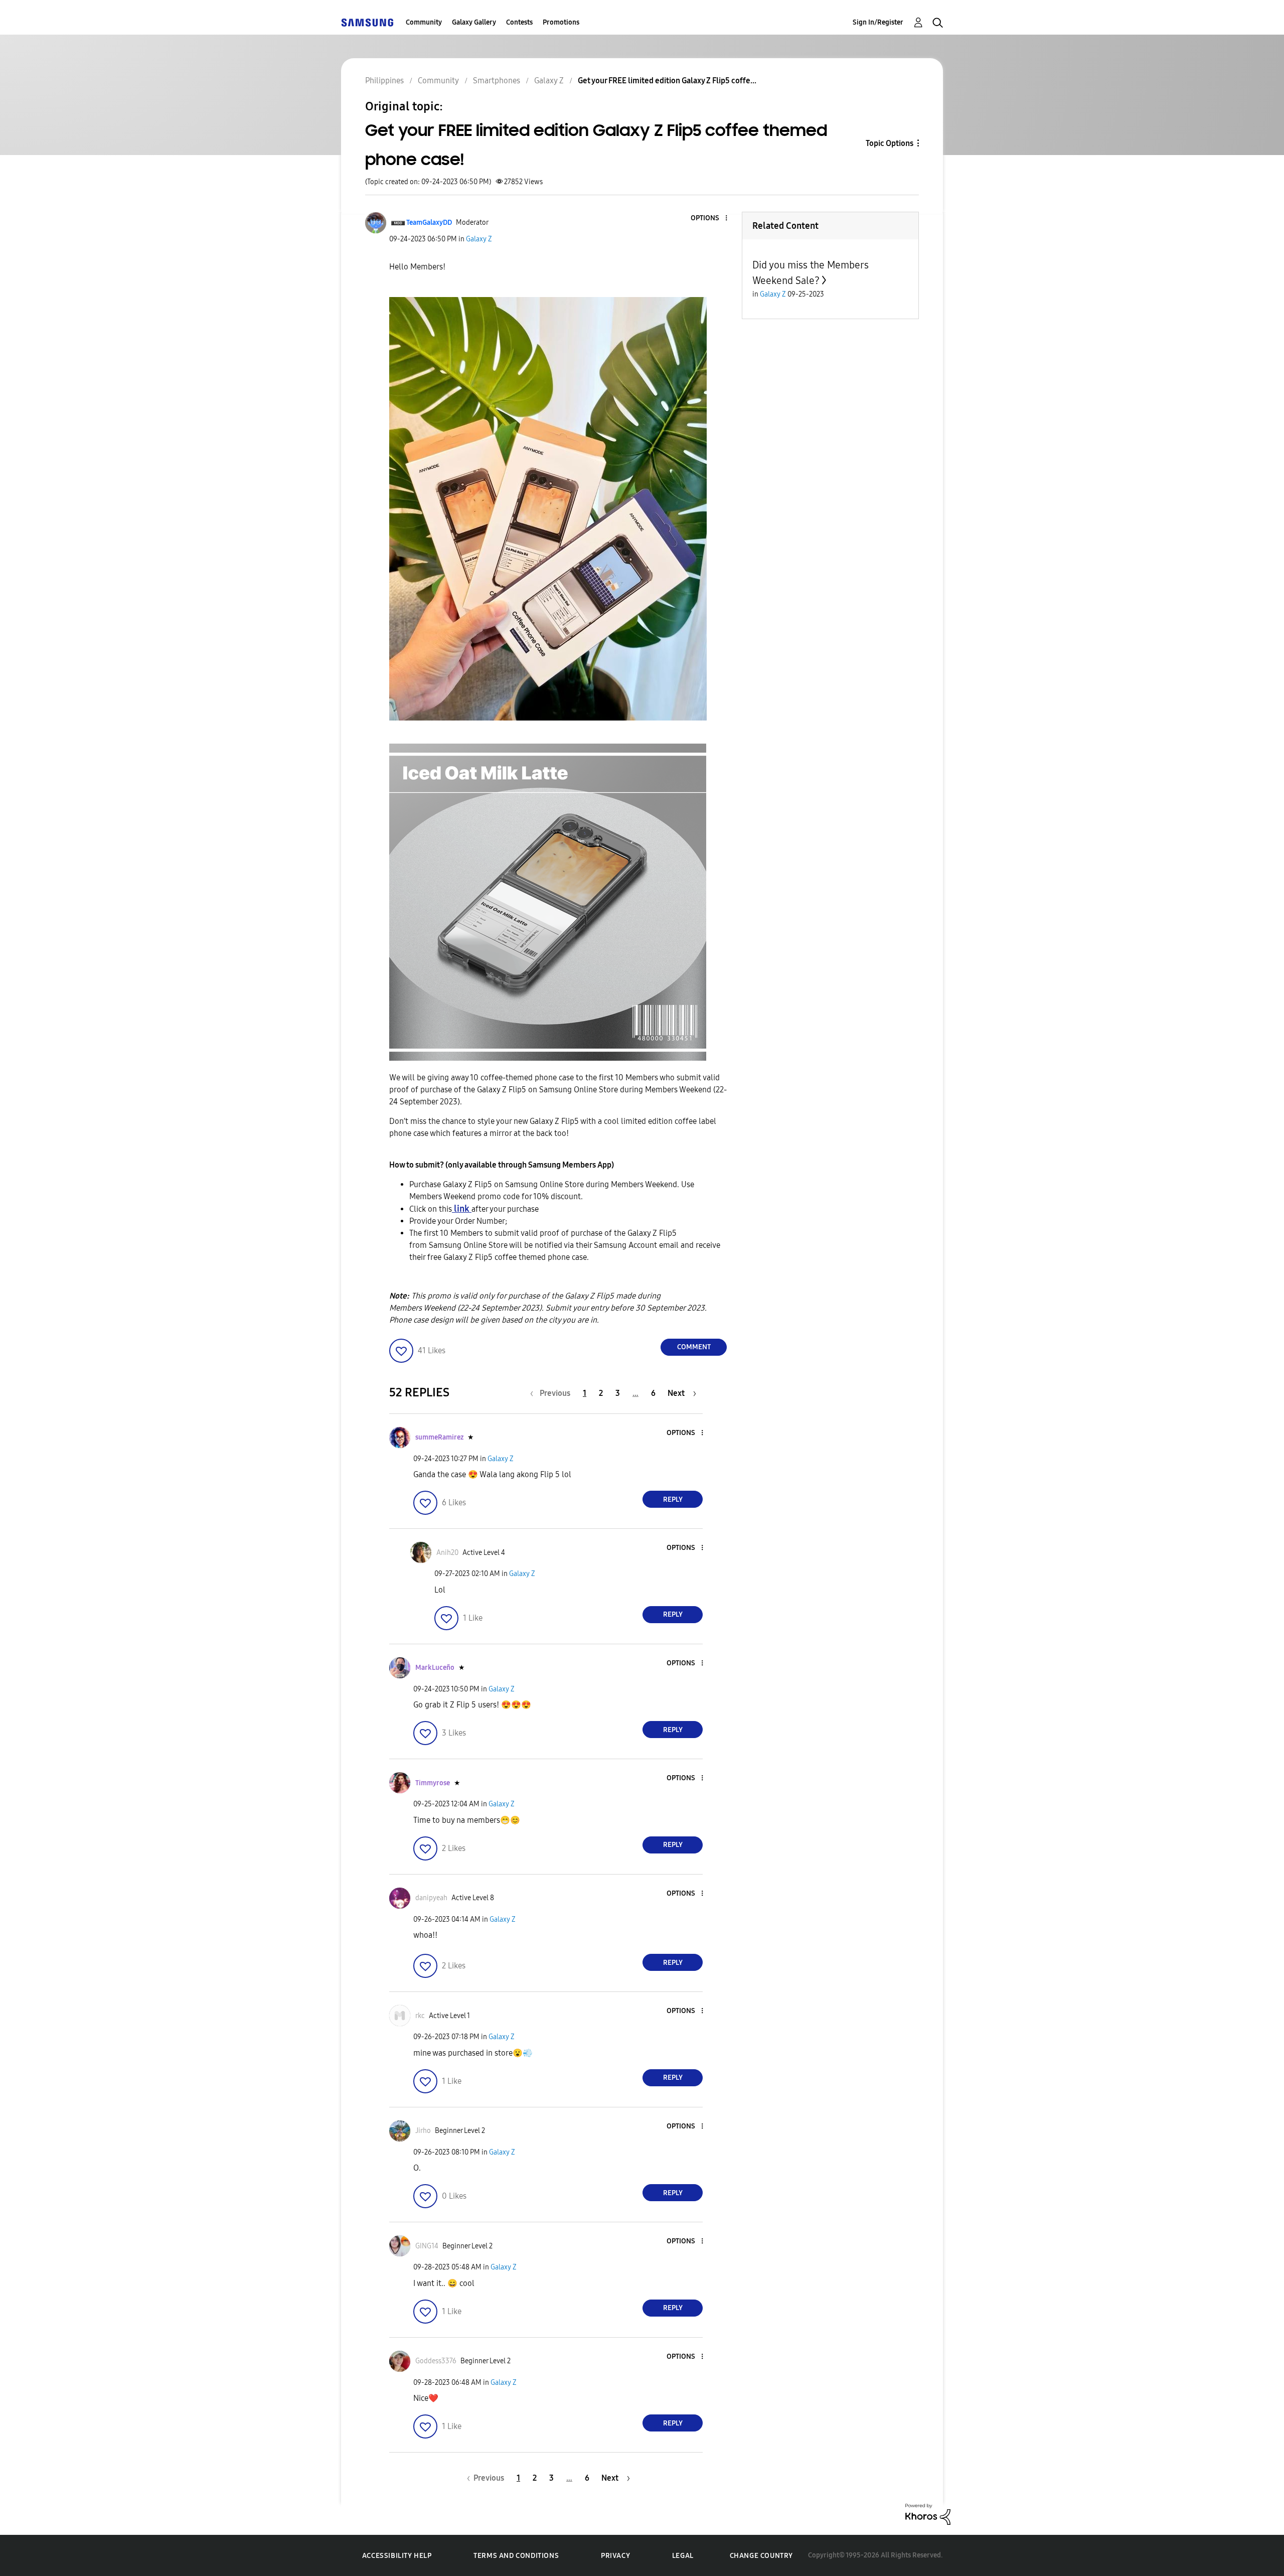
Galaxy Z (479, 239)
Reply (673, 1499)
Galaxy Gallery (474, 22)
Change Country (761, 2556)
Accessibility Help (397, 2556)
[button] (710, 219)
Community (424, 22)
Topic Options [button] (890, 143)
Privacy (615, 2556)
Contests (519, 22)
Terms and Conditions (516, 2556)
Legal (683, 2556)
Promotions (561, 22)
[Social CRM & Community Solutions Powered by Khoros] (928, 2514)
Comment (694, 1347)
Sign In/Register (878, 22)
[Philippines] (367, 22)
